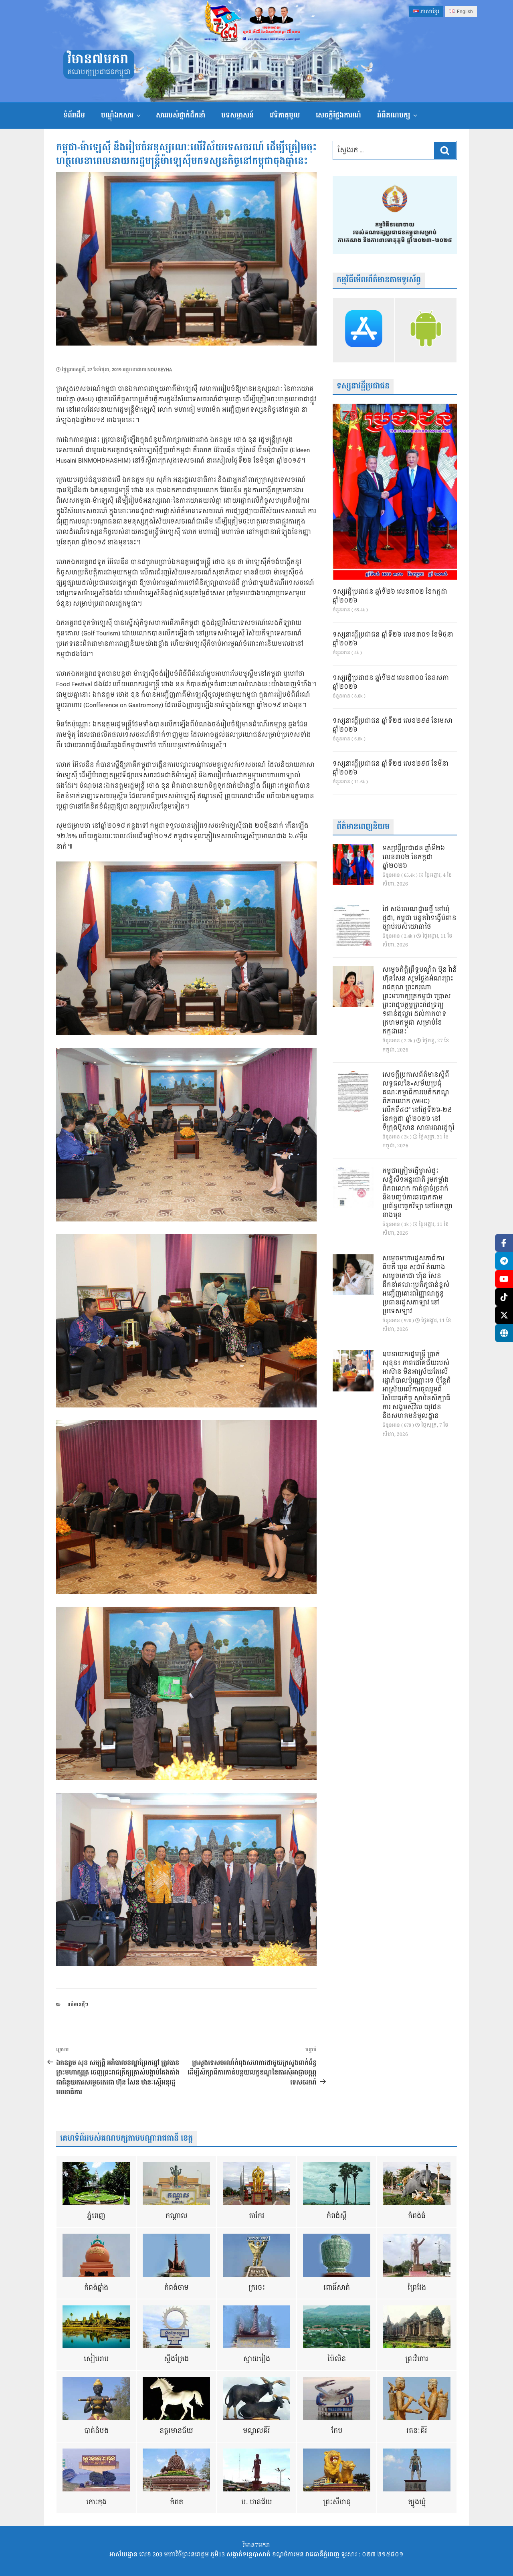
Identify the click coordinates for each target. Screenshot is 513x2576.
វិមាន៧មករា (98, 60)
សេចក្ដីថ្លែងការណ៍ (338, 115)
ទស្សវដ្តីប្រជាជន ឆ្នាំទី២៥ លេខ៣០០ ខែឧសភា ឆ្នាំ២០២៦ (391, 683)
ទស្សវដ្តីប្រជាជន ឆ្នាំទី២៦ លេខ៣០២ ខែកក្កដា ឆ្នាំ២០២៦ (390, 596)
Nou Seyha (160, 370)
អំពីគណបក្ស (394, 115)
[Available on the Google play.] (426, 330)
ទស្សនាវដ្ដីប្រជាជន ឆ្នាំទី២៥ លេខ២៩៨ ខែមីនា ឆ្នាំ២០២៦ (391, 768)
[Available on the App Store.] (364, 330)
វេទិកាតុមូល (285, 115)
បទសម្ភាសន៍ (237, 115)
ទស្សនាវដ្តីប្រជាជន (363, 386)
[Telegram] (504, 1261)
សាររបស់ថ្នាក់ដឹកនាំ (181, 115)
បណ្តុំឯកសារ (117, 115)
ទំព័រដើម (74, 115)
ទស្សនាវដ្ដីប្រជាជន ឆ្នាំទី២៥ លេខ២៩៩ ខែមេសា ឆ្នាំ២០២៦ (393, 726)
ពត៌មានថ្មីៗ (78, 2005)
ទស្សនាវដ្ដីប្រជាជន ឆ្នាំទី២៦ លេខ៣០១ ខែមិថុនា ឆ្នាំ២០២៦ (393, 639)
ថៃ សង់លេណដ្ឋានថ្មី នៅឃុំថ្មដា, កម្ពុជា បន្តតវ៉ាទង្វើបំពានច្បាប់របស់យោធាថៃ (419, 918)
